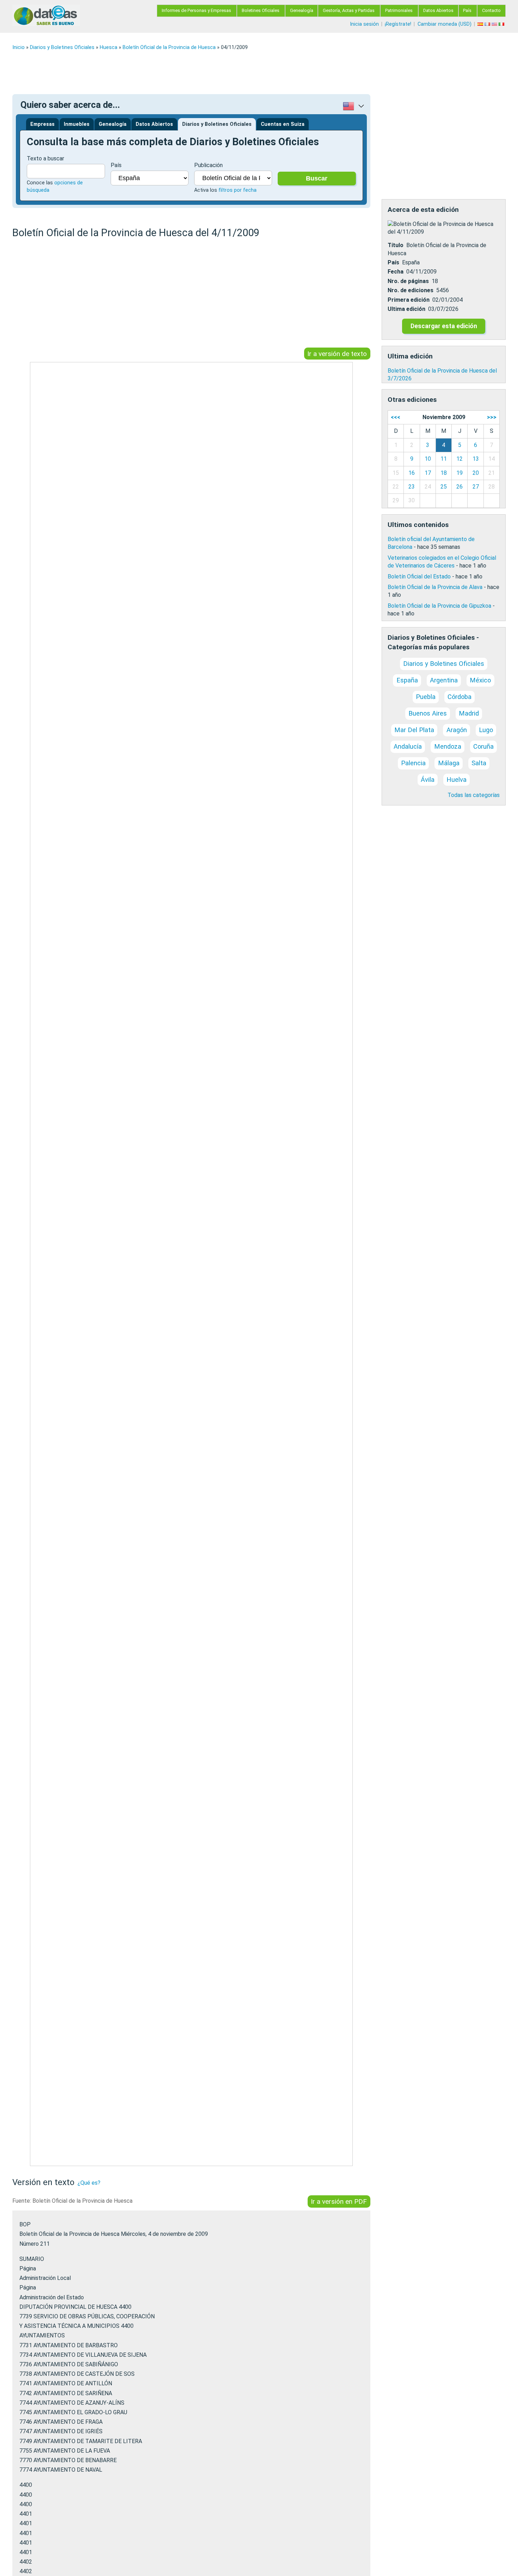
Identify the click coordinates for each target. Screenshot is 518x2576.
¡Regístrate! (398, 24)
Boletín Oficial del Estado (419, 576)
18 (444, 473)
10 (428, 459)
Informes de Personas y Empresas (196, 10)
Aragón (457, 730)
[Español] (481, 24)
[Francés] (488, 24)
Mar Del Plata (414, 730)
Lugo (486, 730)
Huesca (109, 47)
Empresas (42, 124)
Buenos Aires (428, 713)
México (480, 680)
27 (476, 487)
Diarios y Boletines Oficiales (62, 47)
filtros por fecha (238, 190)
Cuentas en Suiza (283, 124)
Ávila (428, 780)
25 (444, 487)
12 (460, 459)
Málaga (449, 763)
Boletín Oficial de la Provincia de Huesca (169, 47)
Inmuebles (77, 124)
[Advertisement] (224, 72)
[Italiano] (502, 24)
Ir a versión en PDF (339, 2201)
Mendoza (448, 746)
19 (460, 473)
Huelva (457, 780)
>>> (492, 417)
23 (412, 487)
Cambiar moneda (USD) (445, 24)
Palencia (413, 763)
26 (460, 487)
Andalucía (408, 746)
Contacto (491, 10)
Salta (479, 763)
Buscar (317, 178)
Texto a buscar (45, 158)
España (407, 680)
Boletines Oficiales (261, 10)
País (467, 10)
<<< (396, 417)
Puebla (426, 697)
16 (412, 473)
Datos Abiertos (438, 10)
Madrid (469, 713)
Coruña (483, 746)
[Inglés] (495, 24)
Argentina (444, 680)
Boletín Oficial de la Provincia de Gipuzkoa (439, 606)
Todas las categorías (474, 795)
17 (428, 473)
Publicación (208, 165)
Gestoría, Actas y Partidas (349, 10)
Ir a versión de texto (337, 353)
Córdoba (460, 697)
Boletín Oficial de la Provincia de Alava (435, 587)
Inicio (18, 47)
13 (476, 459)
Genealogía (302, 10)
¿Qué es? (89, 2183)
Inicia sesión (364, 24)
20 (476, 473)
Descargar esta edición (444, 326)
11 (444, 459)
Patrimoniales (399, 10)
